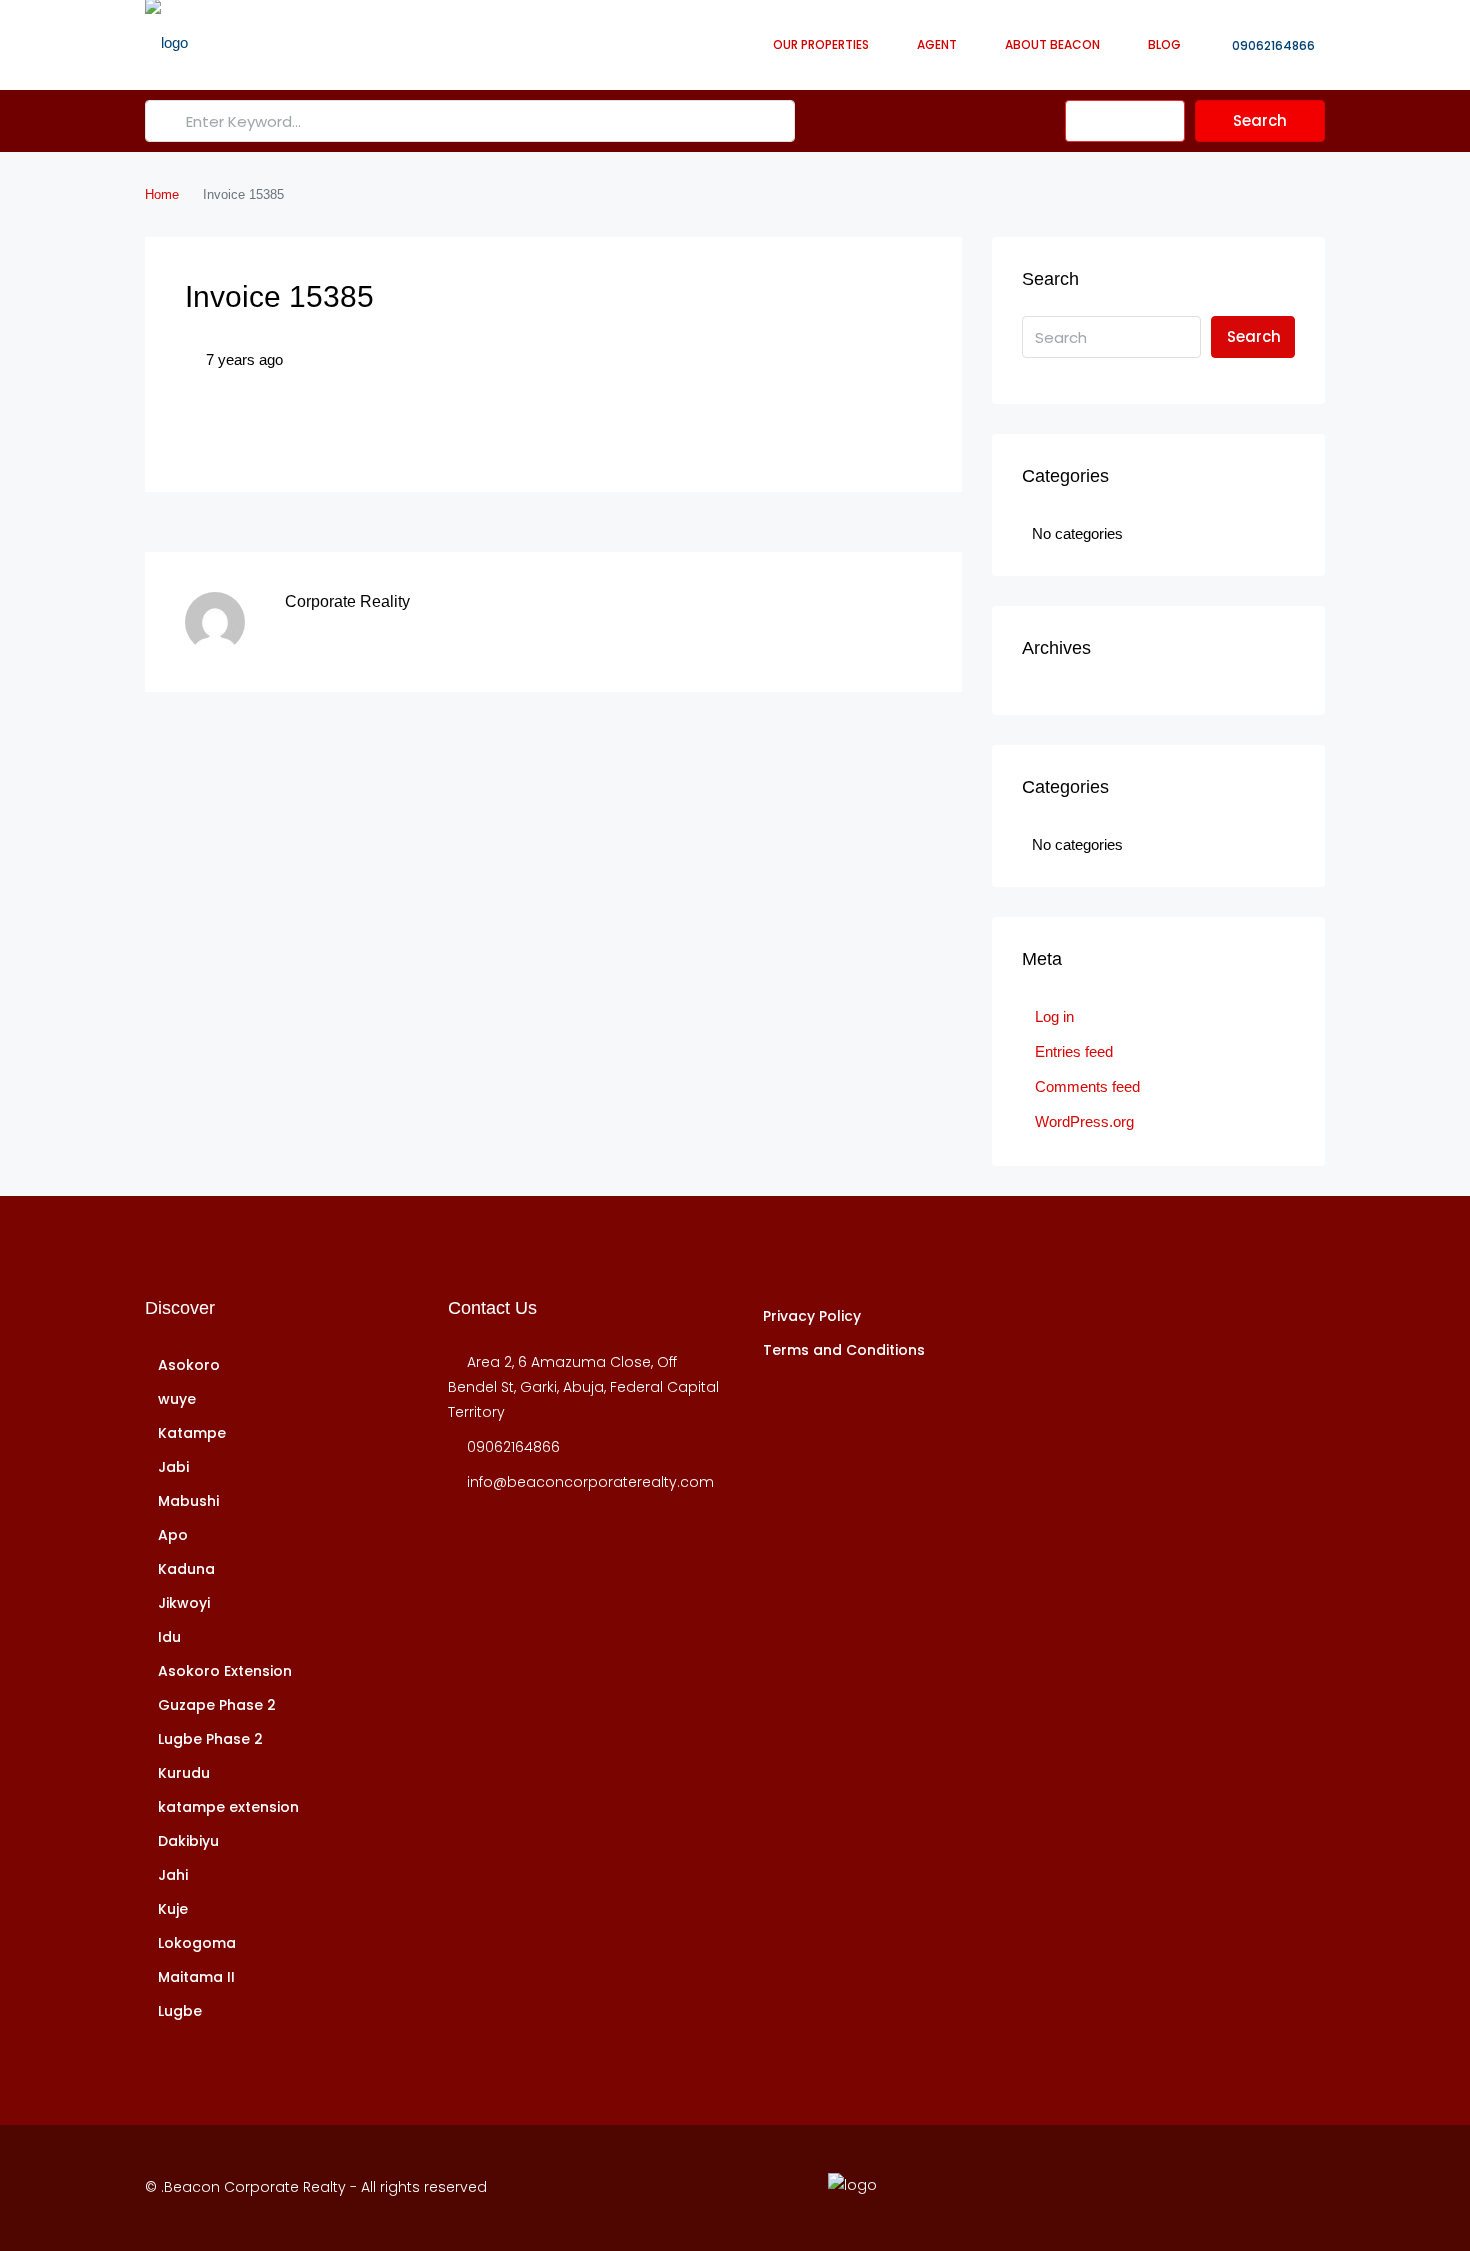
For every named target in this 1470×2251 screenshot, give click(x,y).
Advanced (1133, 120)
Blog (1164, 44)
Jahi (173, 1875)
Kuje (173, 1909)
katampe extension (228, 1807)
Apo (173, 1535)
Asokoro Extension (225, 1671)
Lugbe (180, 2011)
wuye (177, 1399)
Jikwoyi (184, 1603)
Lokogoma (197, 1943)
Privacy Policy (812, 1316)
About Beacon (1052, 44)
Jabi (173, 1467)
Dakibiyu (188, 1841)
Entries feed (1074, 1051)
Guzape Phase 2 (217, 1705)
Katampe (192, 1433)
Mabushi (188, 1501)
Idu (169, 1637)
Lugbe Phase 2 (210, 1739)
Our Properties (821, 44)
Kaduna (186, 1569)
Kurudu (184, 1773)
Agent (937, 44)
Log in (1054, 1016)
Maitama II (196, 1977)
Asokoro (189, 1365)
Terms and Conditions (844, 1350)
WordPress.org (1084, 1121)
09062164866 (1272, 45)
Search (1260, 120)
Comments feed (1087, 1086)
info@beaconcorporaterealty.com (590, 1482)
